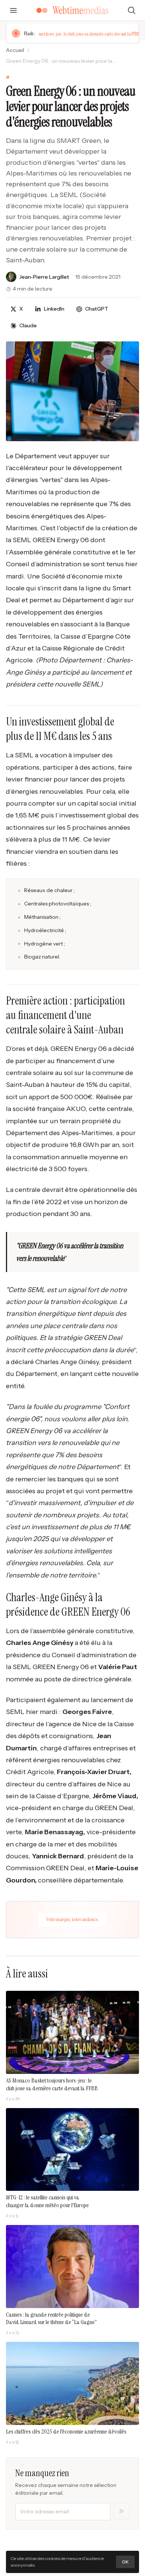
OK (125, 2562)
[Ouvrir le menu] (13, 10)
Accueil (15, 50)
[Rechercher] (132, 10)
